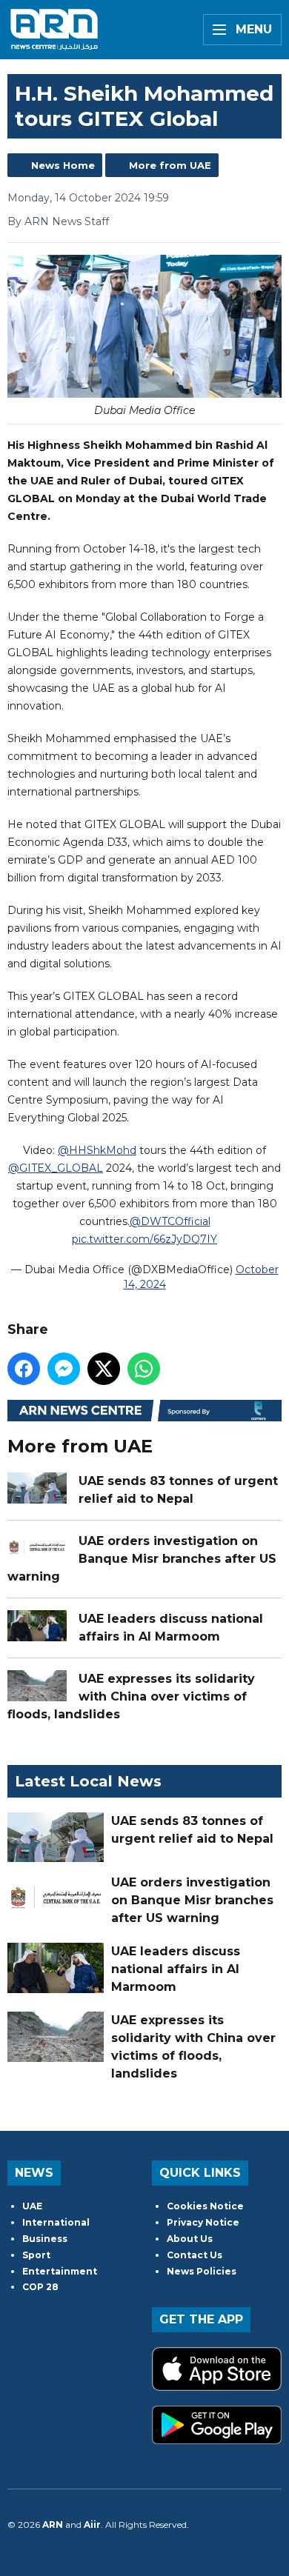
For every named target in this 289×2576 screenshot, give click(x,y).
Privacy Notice (203, 2222)
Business (45, 2239)
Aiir (92, 2525)
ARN (53, 2525)
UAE (32, 2206)
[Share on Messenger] (64, 1369)
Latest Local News (88, 1781)
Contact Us (195, 2255)
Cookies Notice (205, 2206)
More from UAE (170, 165)
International (56, 2222)
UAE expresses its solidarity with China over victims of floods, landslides (131, 1696)
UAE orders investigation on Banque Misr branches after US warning (142, 1559)
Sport (36, 2255)
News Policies (202, 2271)
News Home (63, 165)
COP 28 (40, 2287)
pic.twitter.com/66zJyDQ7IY (144, 1239)
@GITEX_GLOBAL (56, 1168)
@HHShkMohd (97, 1150)
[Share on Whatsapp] (144, 1369)
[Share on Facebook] (24, 1369)
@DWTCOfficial (170, 1221)
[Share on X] (104, 1369)
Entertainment (60, 2271)
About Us (190, 2239)
